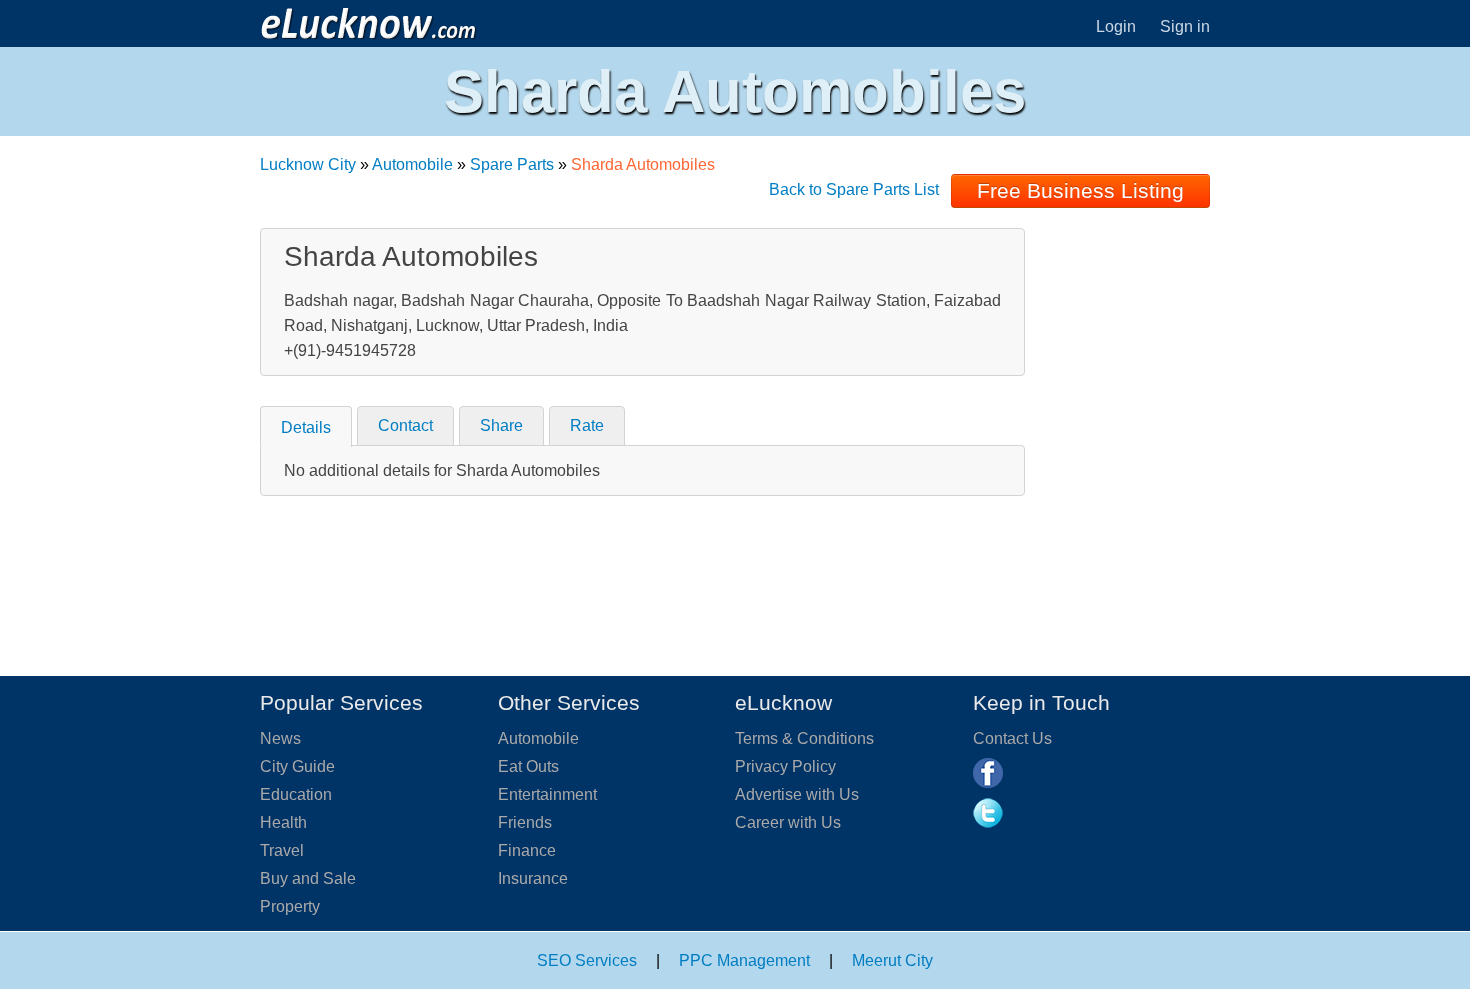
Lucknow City (308, 164)
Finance (527, 850)
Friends (525, 822)
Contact (405, 425)
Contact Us (1012, 738)
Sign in (1185, 26)
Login (1116, 26)
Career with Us (788, 822)
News (280, 738)
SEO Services (587, 960)
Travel (282, 850)
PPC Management (744, 960)
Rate (587, 425)
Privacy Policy (785, 766)
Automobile (412, 164)
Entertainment (547, 794)
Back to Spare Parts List (854, 189)
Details (306, 427)
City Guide (297, 766)
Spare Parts (512, 164)
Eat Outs (528, 766)
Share (501, 425)
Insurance (533, 878)
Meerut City (892, 960)
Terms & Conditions (804, 738)
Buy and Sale (308, 878)
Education (296, 794)
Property (290, 906)
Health (283, 822)
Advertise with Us (797, 794)
